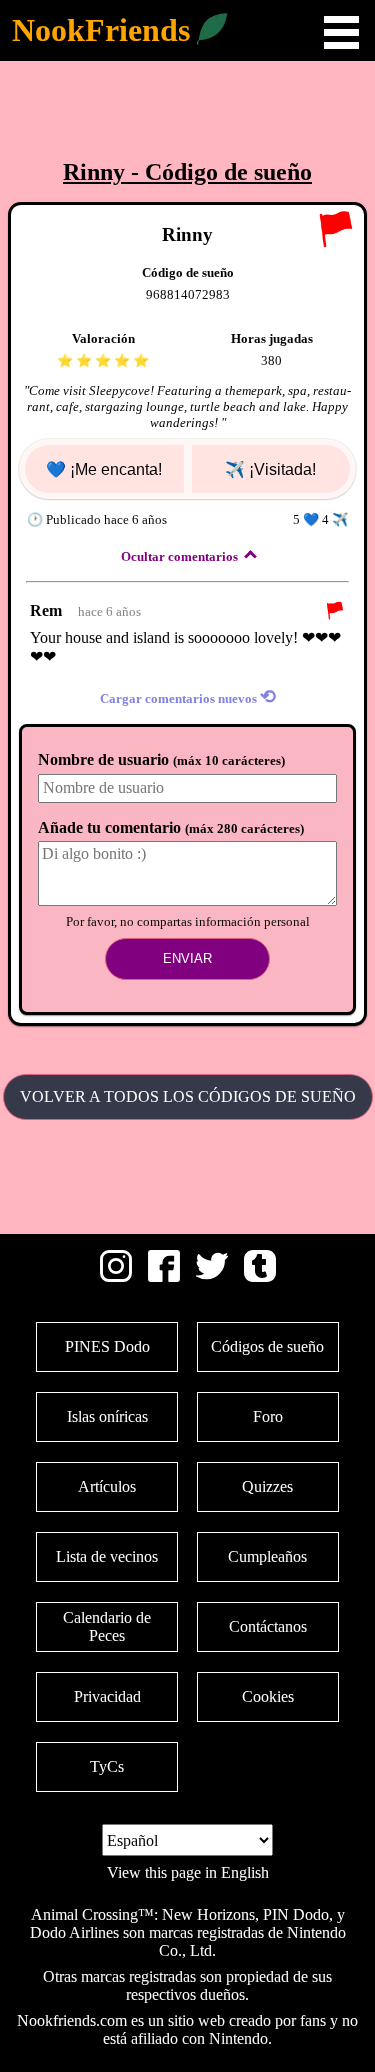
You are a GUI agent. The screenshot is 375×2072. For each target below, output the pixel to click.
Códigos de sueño (267, 1346)
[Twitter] (212, 1276)
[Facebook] (164, 1276)
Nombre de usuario (161, 759)
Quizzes (267, 1486)
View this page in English (188, 1872)
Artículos (107, 1486)
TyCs (107, 1766)
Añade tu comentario (171, 827)
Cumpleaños (267, 1556)
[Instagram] (116, 1276)
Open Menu (341, 32)
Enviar (187, 958)
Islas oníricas (107, 1416)
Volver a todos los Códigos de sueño (188, 1096)
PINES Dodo (107, 1346)
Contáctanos (268, 1626)
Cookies (268, 1696)
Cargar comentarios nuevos (188, 696)
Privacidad (107, 1696)
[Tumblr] (260, 1276)
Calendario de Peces (107, 1626)
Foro (268, 1416)
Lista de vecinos (107, 1556)
